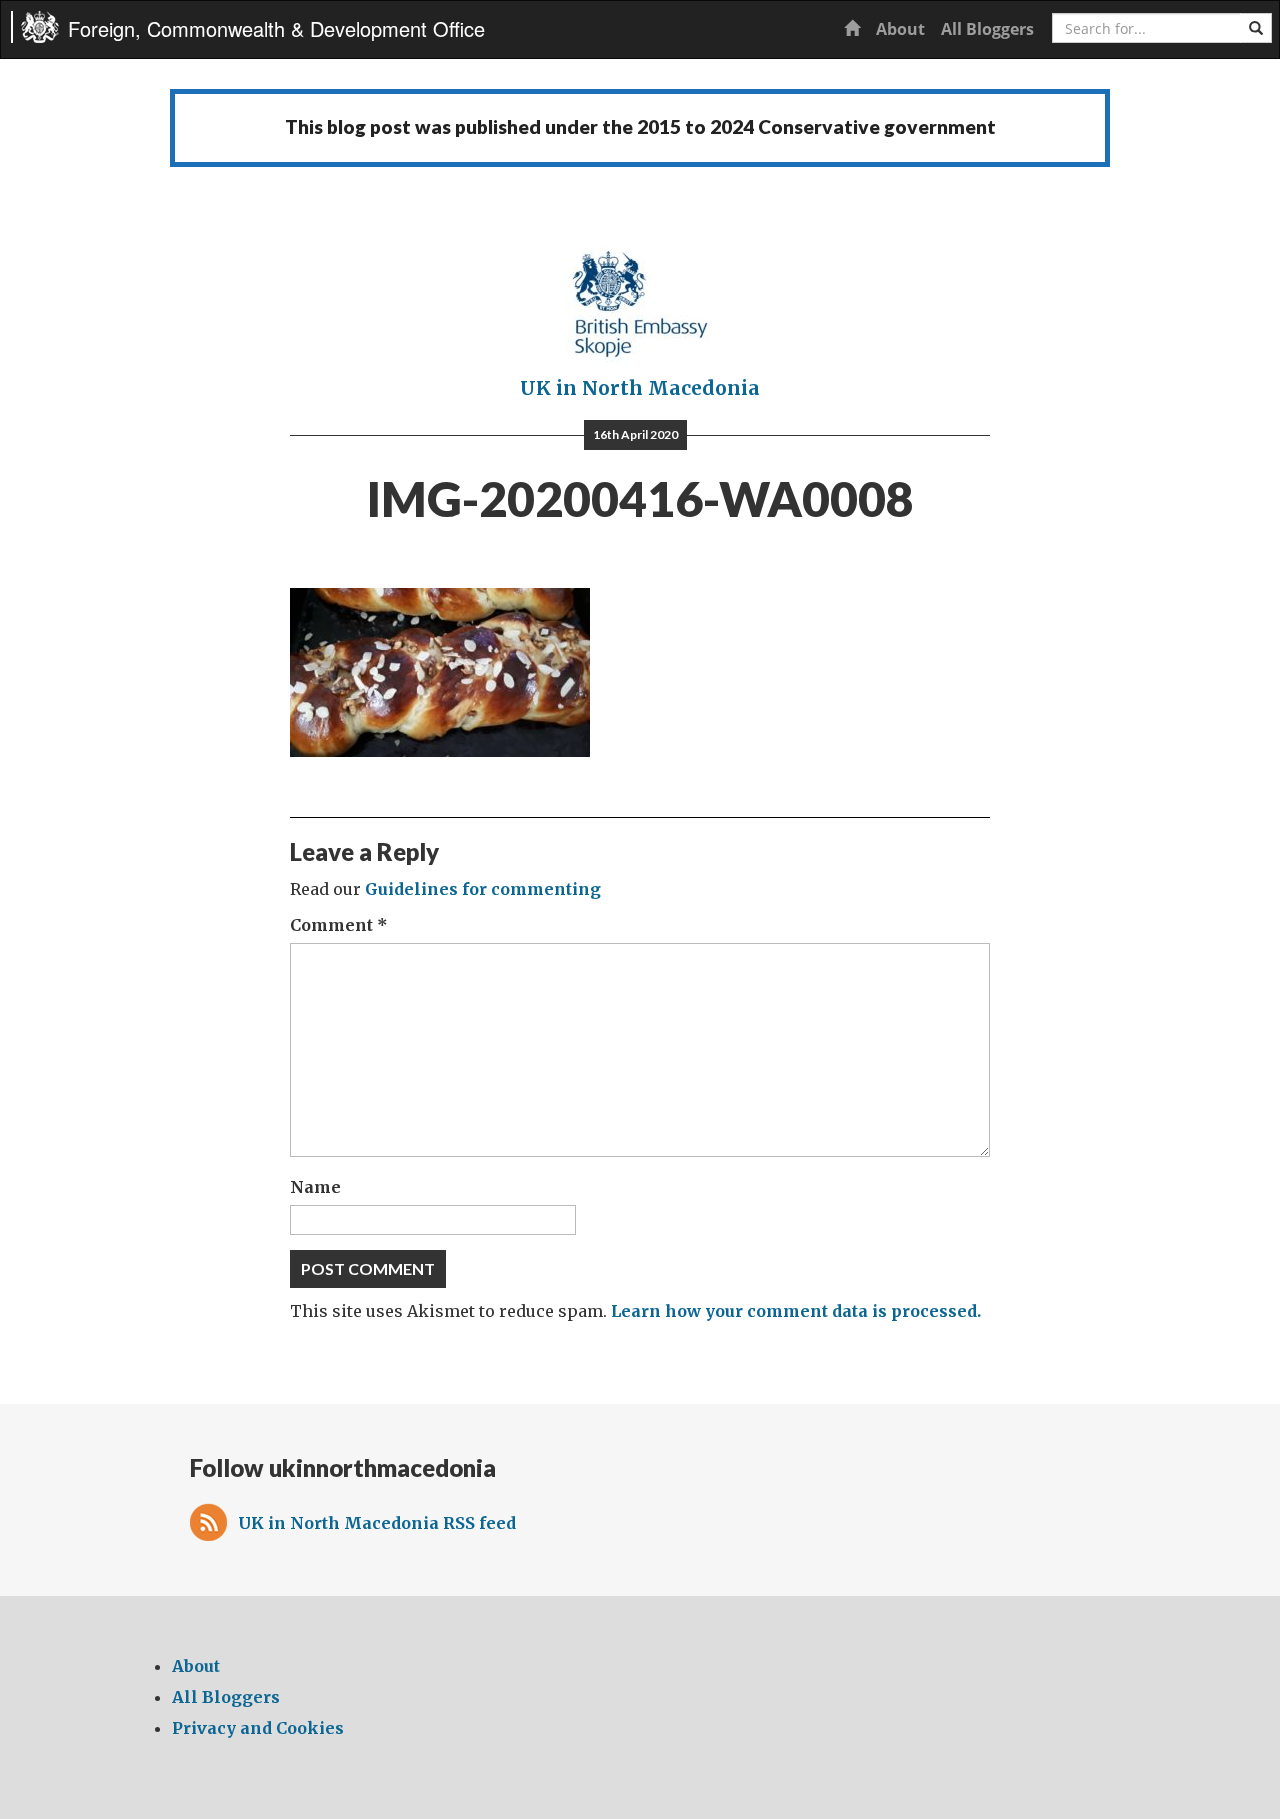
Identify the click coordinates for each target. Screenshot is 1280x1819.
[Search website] (1256, 28)
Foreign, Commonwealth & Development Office (276, 28)
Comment (339, 925)
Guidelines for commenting (483, 889)
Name (315, 1187)
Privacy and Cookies (258, 1728)
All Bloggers (987, 29)
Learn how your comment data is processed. (796, 1311)
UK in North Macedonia (640, 388)
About (900, 29)
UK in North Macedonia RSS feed (377, 1523)
